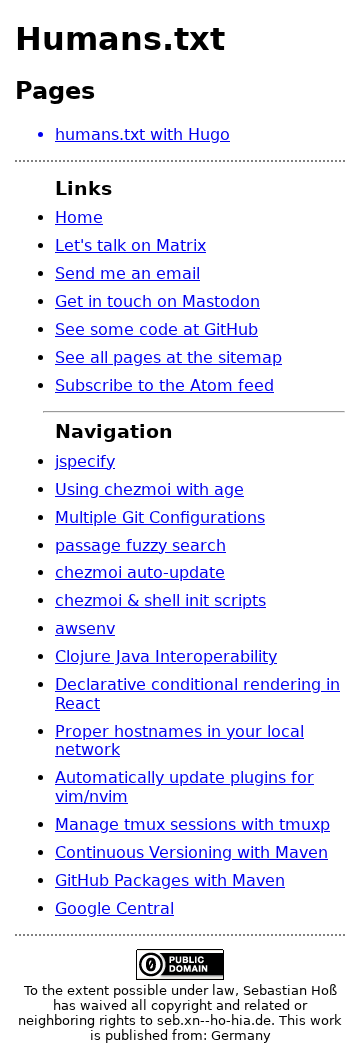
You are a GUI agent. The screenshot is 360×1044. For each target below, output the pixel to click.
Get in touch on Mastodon (157, 301)
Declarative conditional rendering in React (197, 693)
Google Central (114, 908)
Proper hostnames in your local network (179, 740)
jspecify (85, 461)
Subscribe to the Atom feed (164, 385)
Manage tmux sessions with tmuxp (192, 824)
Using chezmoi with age (149, 489)
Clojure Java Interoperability (166, 656)
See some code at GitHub (156, 329)
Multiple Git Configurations (160, 517)
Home (79, 217)
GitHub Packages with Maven (170, 880)
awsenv (85, 628)
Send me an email (127, 273)
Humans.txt (120, 39)
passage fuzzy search (140, 545)
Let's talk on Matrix (130, 245)
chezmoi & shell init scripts (160, 600)
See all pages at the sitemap (168, 357)
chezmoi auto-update (140, 572)
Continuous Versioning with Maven (191, 852)
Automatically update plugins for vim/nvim (184, 786)
